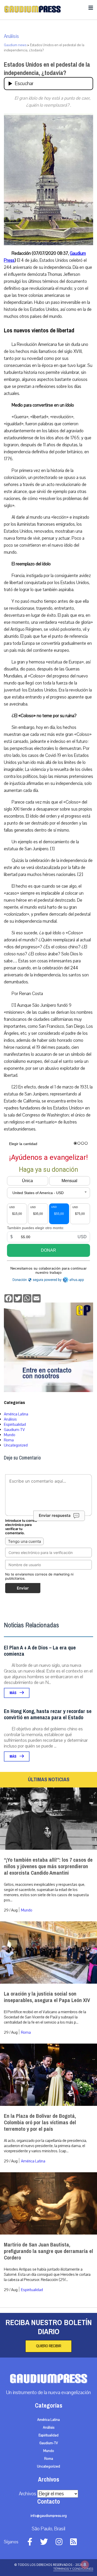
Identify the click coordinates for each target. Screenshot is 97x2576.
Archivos (28, 2494)
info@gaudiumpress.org (49, 2516)
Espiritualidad (15, 1424)
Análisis (11, 36)
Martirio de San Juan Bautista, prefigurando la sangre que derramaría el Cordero (48, 2251)
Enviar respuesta (55, 1515)
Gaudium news (15, 45)
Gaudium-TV (14, 1430)
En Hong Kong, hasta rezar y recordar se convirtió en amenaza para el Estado (48, 1714)
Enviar (23, 1588)
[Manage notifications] (85, 2565)
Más (13, 1693)
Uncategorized (16, 1445)
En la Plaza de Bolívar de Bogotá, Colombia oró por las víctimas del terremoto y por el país (40, 2123)
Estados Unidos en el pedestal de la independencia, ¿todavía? (47, 69)
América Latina (16, 1414)
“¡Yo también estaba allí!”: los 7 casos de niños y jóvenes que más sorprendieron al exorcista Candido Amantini (48, 1866)
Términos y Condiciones (73, 2569)
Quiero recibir (48, 2346)
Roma (9, 1440)
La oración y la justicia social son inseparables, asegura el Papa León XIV (47, 1997)
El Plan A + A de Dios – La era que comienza (40, 1651)
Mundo (10, 1435)
